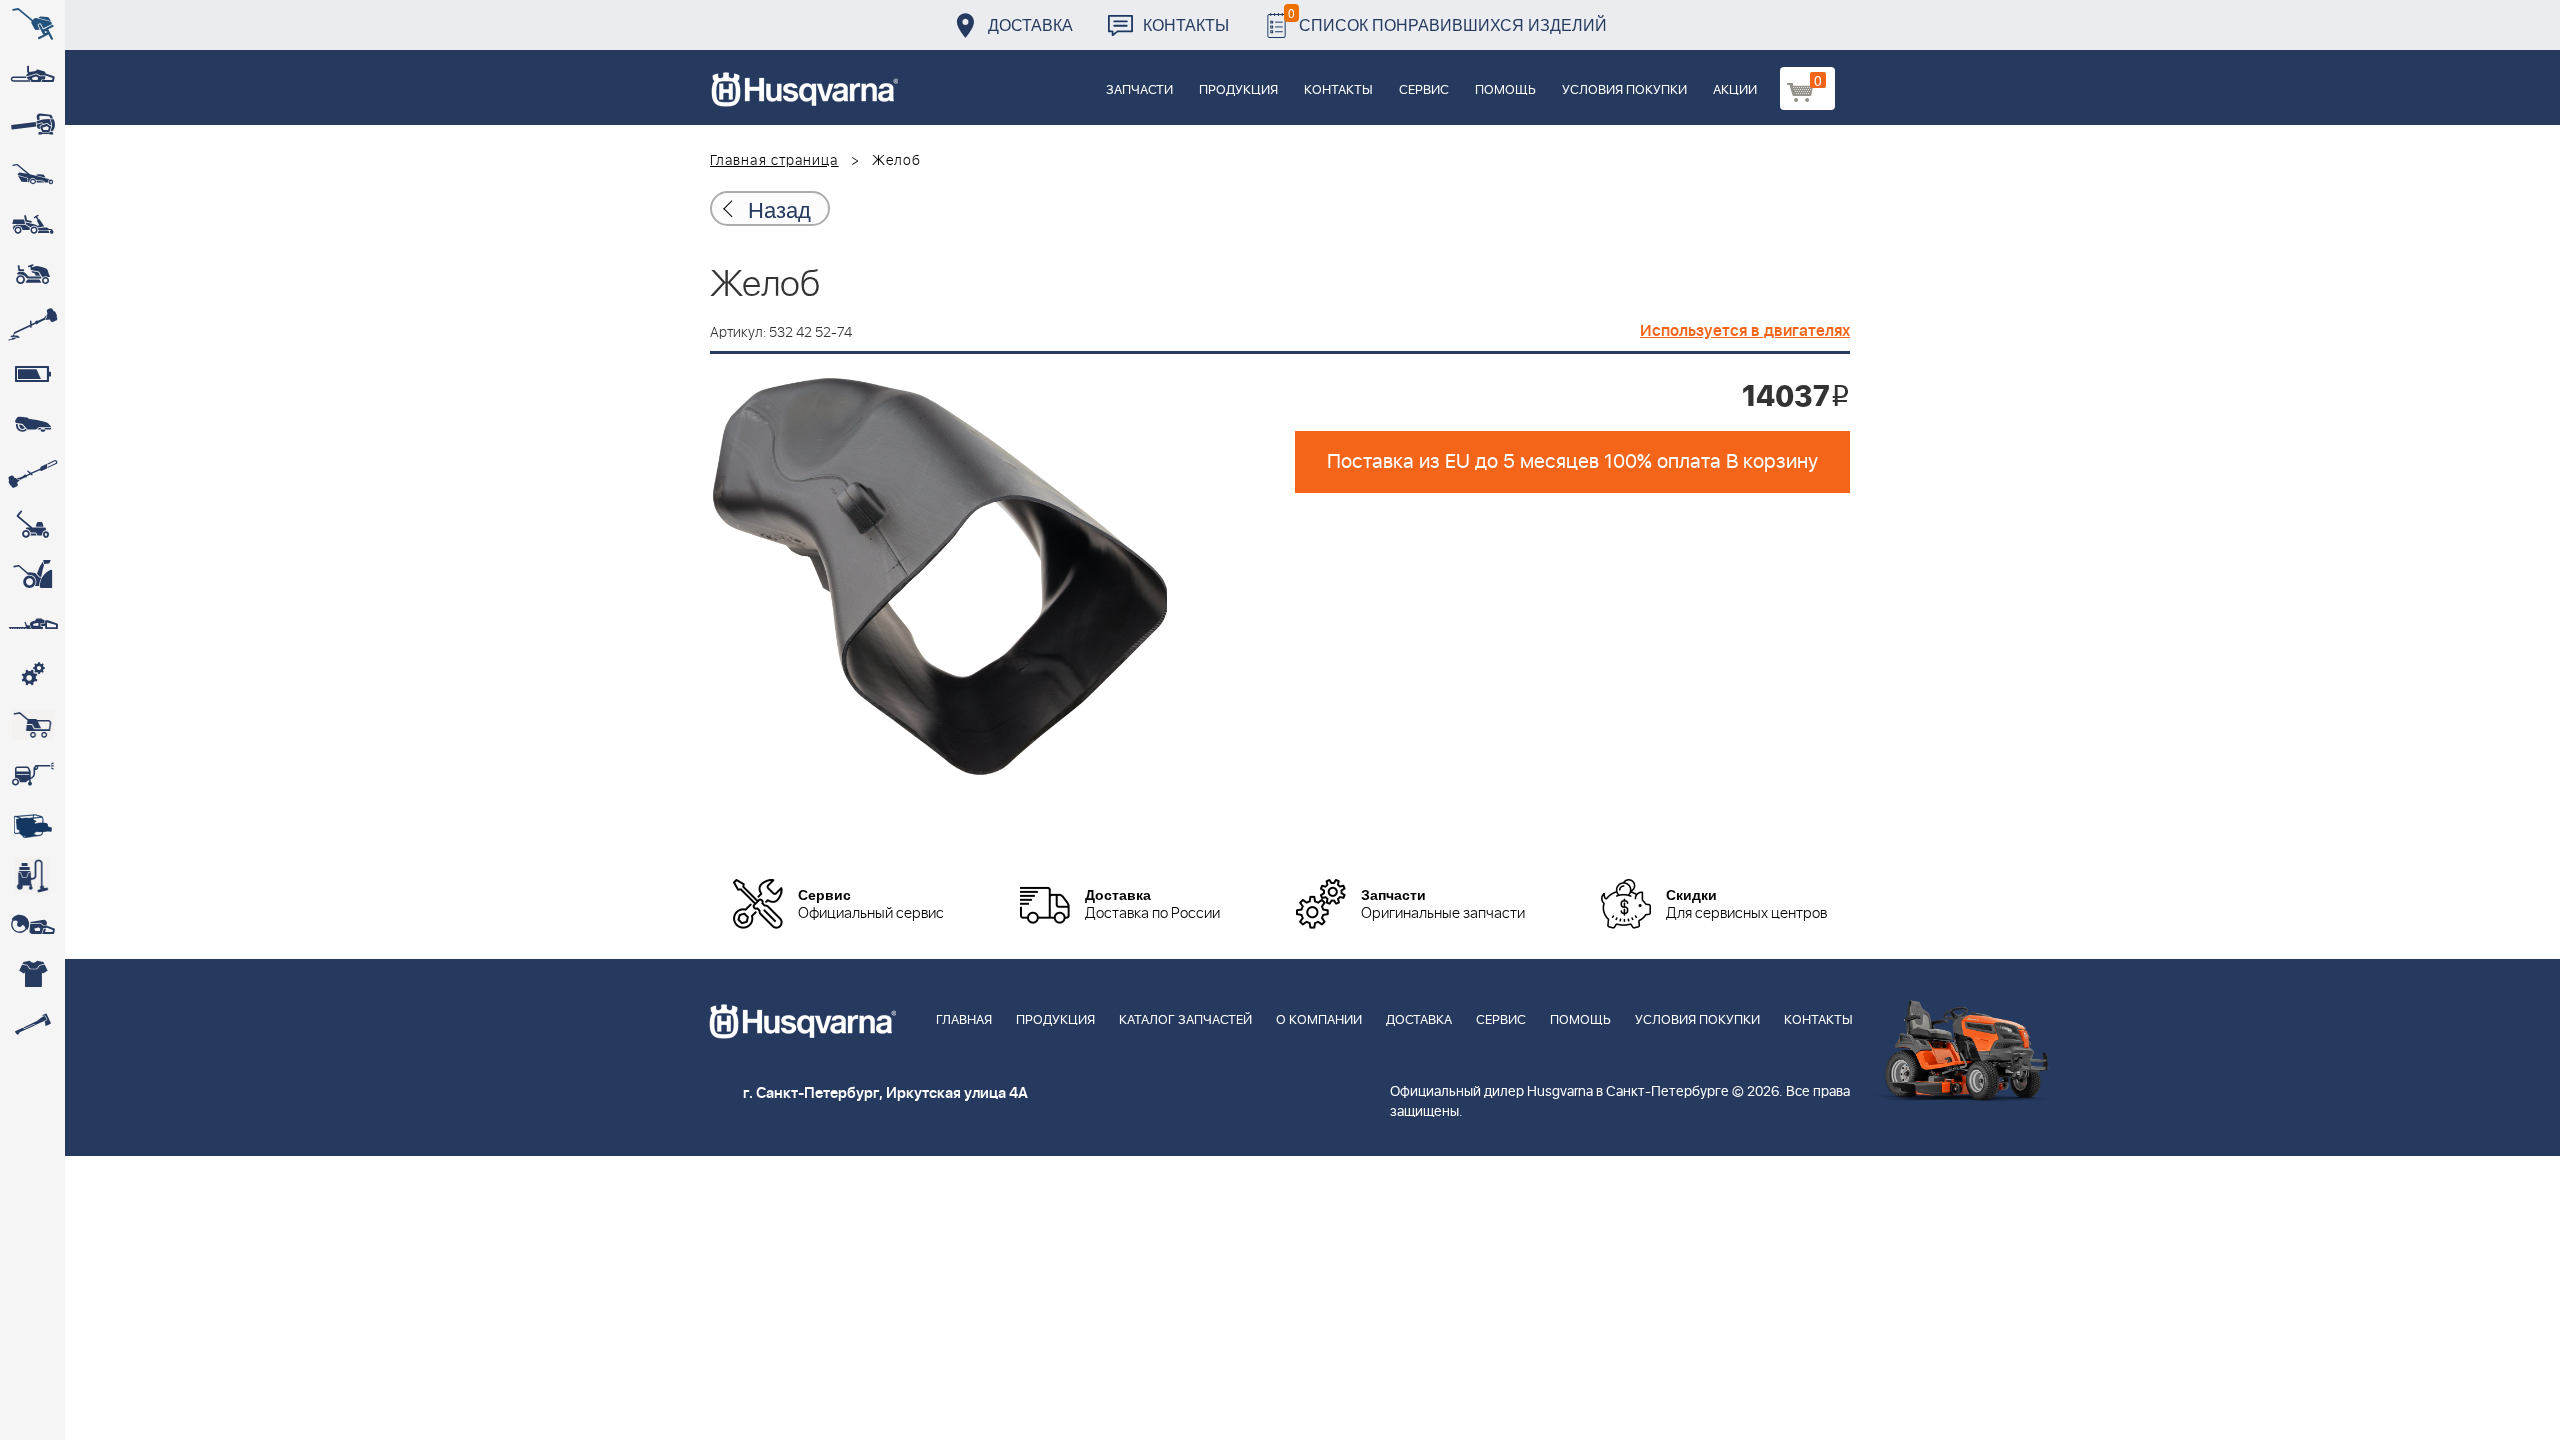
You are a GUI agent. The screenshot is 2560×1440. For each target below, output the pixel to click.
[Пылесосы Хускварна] (32, 875)
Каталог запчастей (1185, 1020)
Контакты (1186, 24)
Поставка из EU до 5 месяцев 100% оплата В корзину (1572, 462)
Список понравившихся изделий (1447, 19)
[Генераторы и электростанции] (32, 725)
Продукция (1238, 90)
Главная (964, 1020)
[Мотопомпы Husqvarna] (32, 825)
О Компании (1319, 1020)
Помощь (1505, 90)
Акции (1735, 90)
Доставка (1030, 24)
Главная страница (774, 161)
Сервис (1424, 90)
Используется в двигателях (1745, 331)
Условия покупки (1624, 90)
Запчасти (1139, 90)
